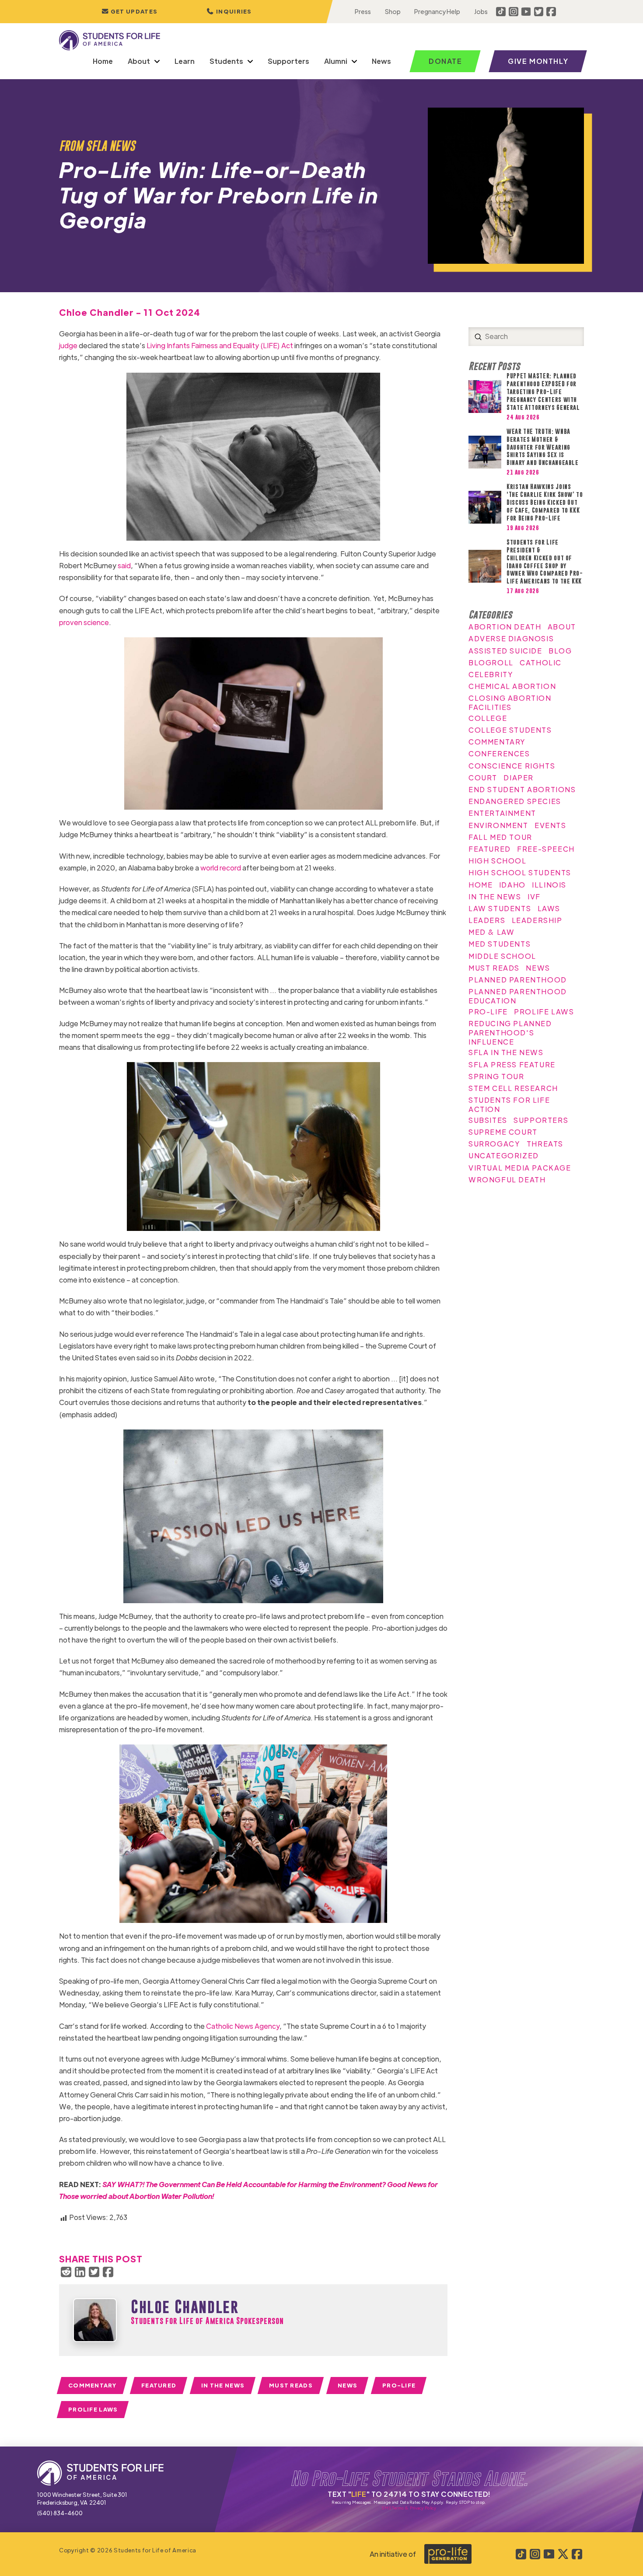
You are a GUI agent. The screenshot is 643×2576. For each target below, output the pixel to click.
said (124, 565)
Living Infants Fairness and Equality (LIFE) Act (220, 345)
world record (221, 868)
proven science (84, 622)
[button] (229, 12)
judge (68, 345)
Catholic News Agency (243, 2026)
